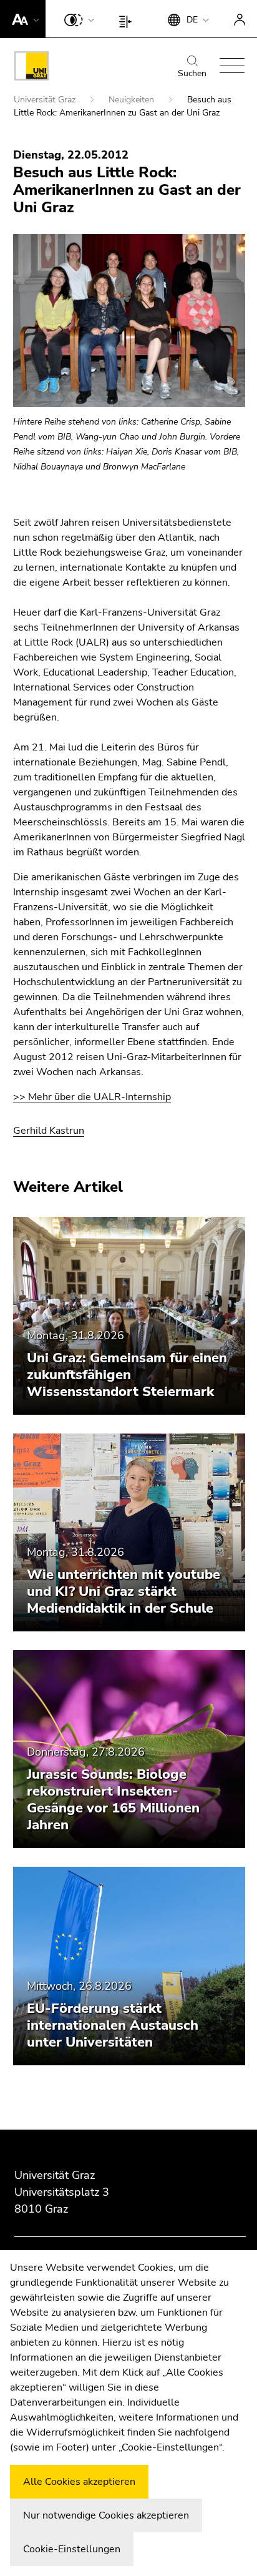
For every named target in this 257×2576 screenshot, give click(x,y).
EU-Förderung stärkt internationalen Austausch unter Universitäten (113, 2025)
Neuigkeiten (133, 100)
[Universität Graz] (32, 68)
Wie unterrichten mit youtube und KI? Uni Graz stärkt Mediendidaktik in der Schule (124, 1591)
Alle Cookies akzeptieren (79, 2482)
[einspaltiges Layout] (128, 19)
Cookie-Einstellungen (72, 2549)
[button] (23, 19)
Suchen (192, 73)
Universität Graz (46, 100)
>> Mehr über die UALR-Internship (92, 1097)
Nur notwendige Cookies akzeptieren (106, 2515)
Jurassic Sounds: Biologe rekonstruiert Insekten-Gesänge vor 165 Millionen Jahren (113, 1800)
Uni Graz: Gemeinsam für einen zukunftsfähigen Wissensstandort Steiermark (127, 1375)
